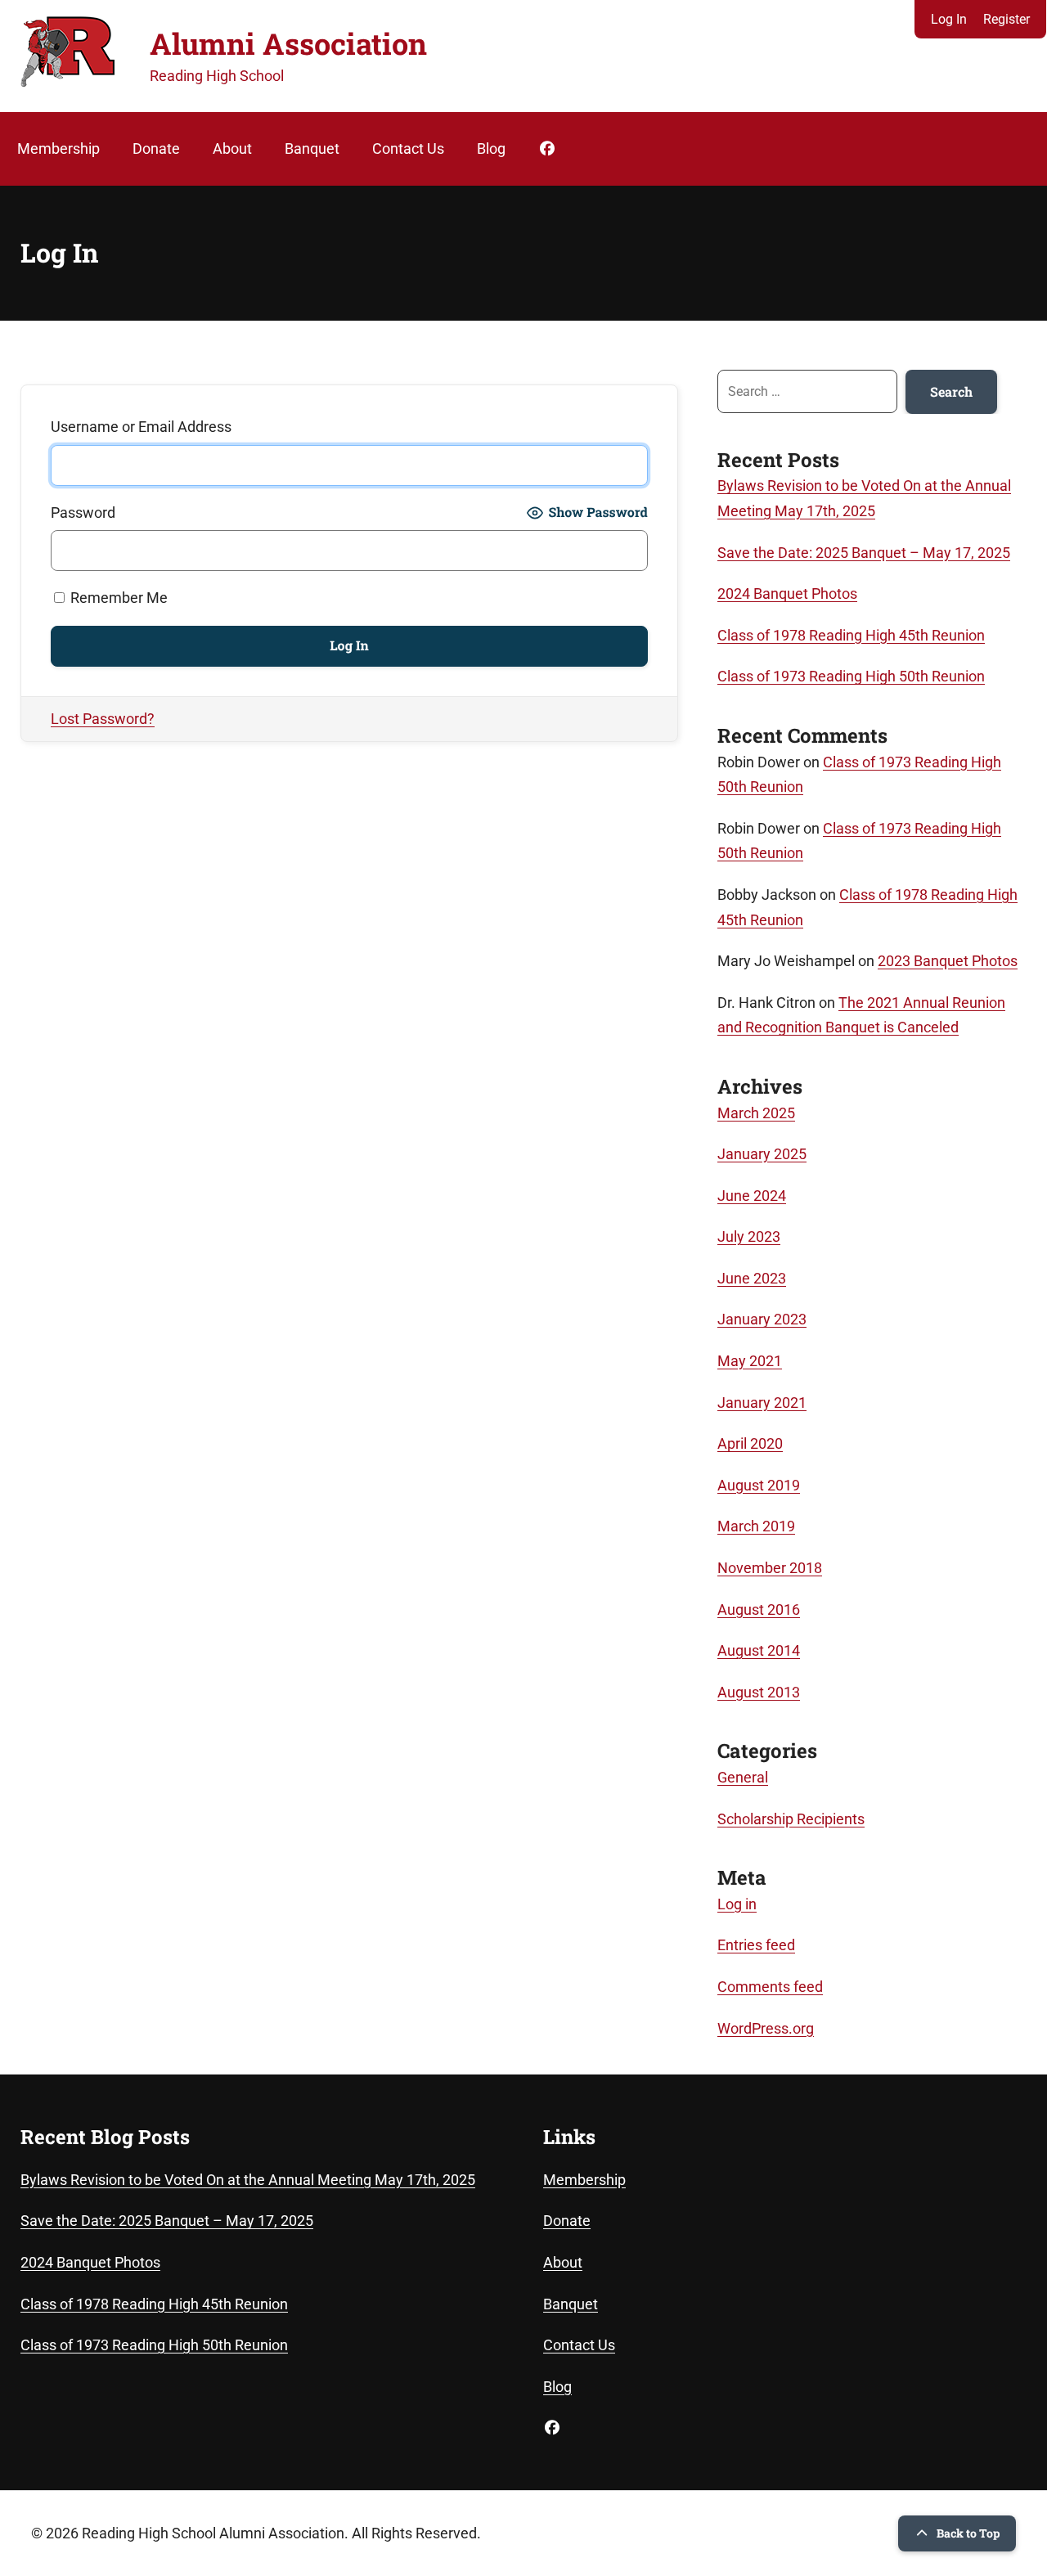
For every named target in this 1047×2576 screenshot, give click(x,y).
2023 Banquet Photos (948, 961)
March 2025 (756, 1113)
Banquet (312, 148)
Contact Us (408, 148)
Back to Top (968, 2533)
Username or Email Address (141, 427)
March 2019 (756, 1526)
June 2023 (752, 1278)
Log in (737, 1904)
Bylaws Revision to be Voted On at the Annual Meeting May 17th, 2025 (248, 2180)
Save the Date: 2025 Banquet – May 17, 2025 (864, 553)
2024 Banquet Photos (787, 593)
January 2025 (762, 1154)
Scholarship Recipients (791, 1819)
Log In (949, 19)
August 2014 (759, 1650)
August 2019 (759, 1485)
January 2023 (762, 1319)
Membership (58, 148)
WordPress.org (766, 2028)
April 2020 (750, 1443)
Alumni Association (288, 43)
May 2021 (750, 1361)
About (232, 148)
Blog (491, 148)
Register (1007, 19)
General (743, 1777)
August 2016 (759, 1609)
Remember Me (117, 598)
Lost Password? (103, 719)
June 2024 (752, 1196)
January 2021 (762, 1403)
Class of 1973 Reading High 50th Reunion (851, 676)
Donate (156, 148)
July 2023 (749, 1236)
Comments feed (770, 1987)
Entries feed (756, 1945)
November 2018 (770, 1568)
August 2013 (759, 1692)
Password (83, 513)
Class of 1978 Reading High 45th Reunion (851, 635)
